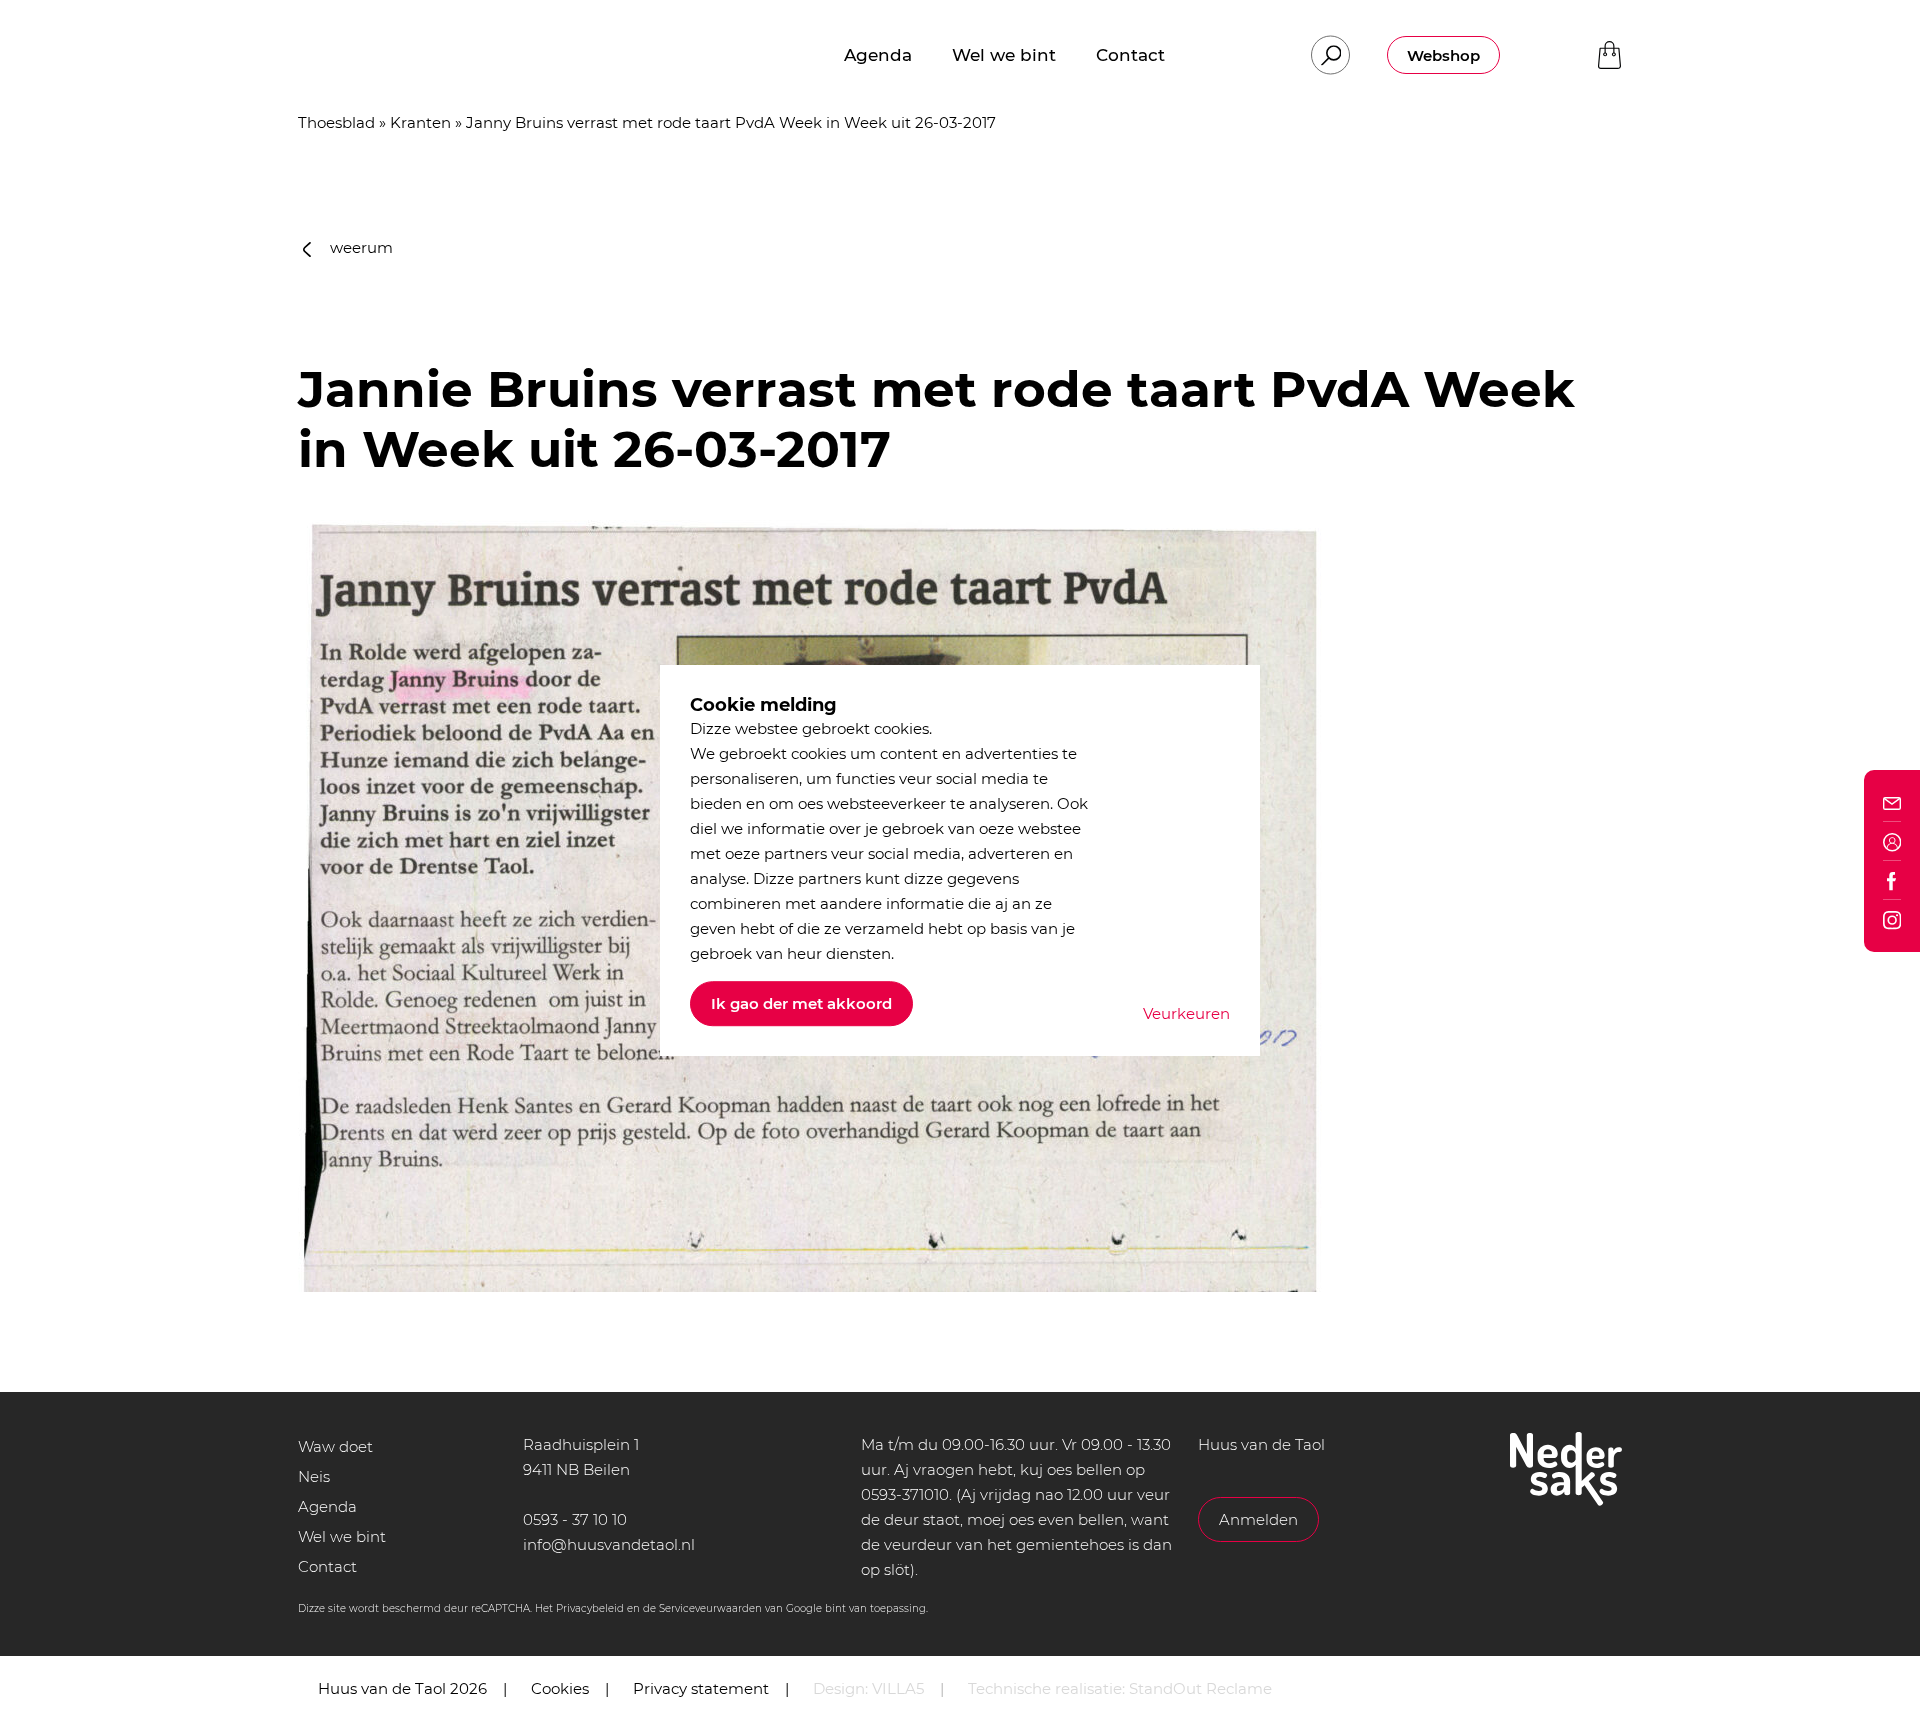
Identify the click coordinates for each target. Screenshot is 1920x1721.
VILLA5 (898, 1688)
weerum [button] (359, 247)
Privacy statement (701, 1688)
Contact (327, 1566)
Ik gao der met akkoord (801, 1003)
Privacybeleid (590, 1608)
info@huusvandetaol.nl (609, 1544)
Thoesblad (336, 122)
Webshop (1443, 55)
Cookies (560, 1688)
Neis (314, 1476)
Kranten (420, 122)
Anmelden (1258, 1519)
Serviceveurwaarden (710, 1608)
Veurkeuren (1186, 1013)
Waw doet (335, 1446)
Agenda (327, 1506)
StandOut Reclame (1200, 1688)
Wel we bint (342, 1536)
